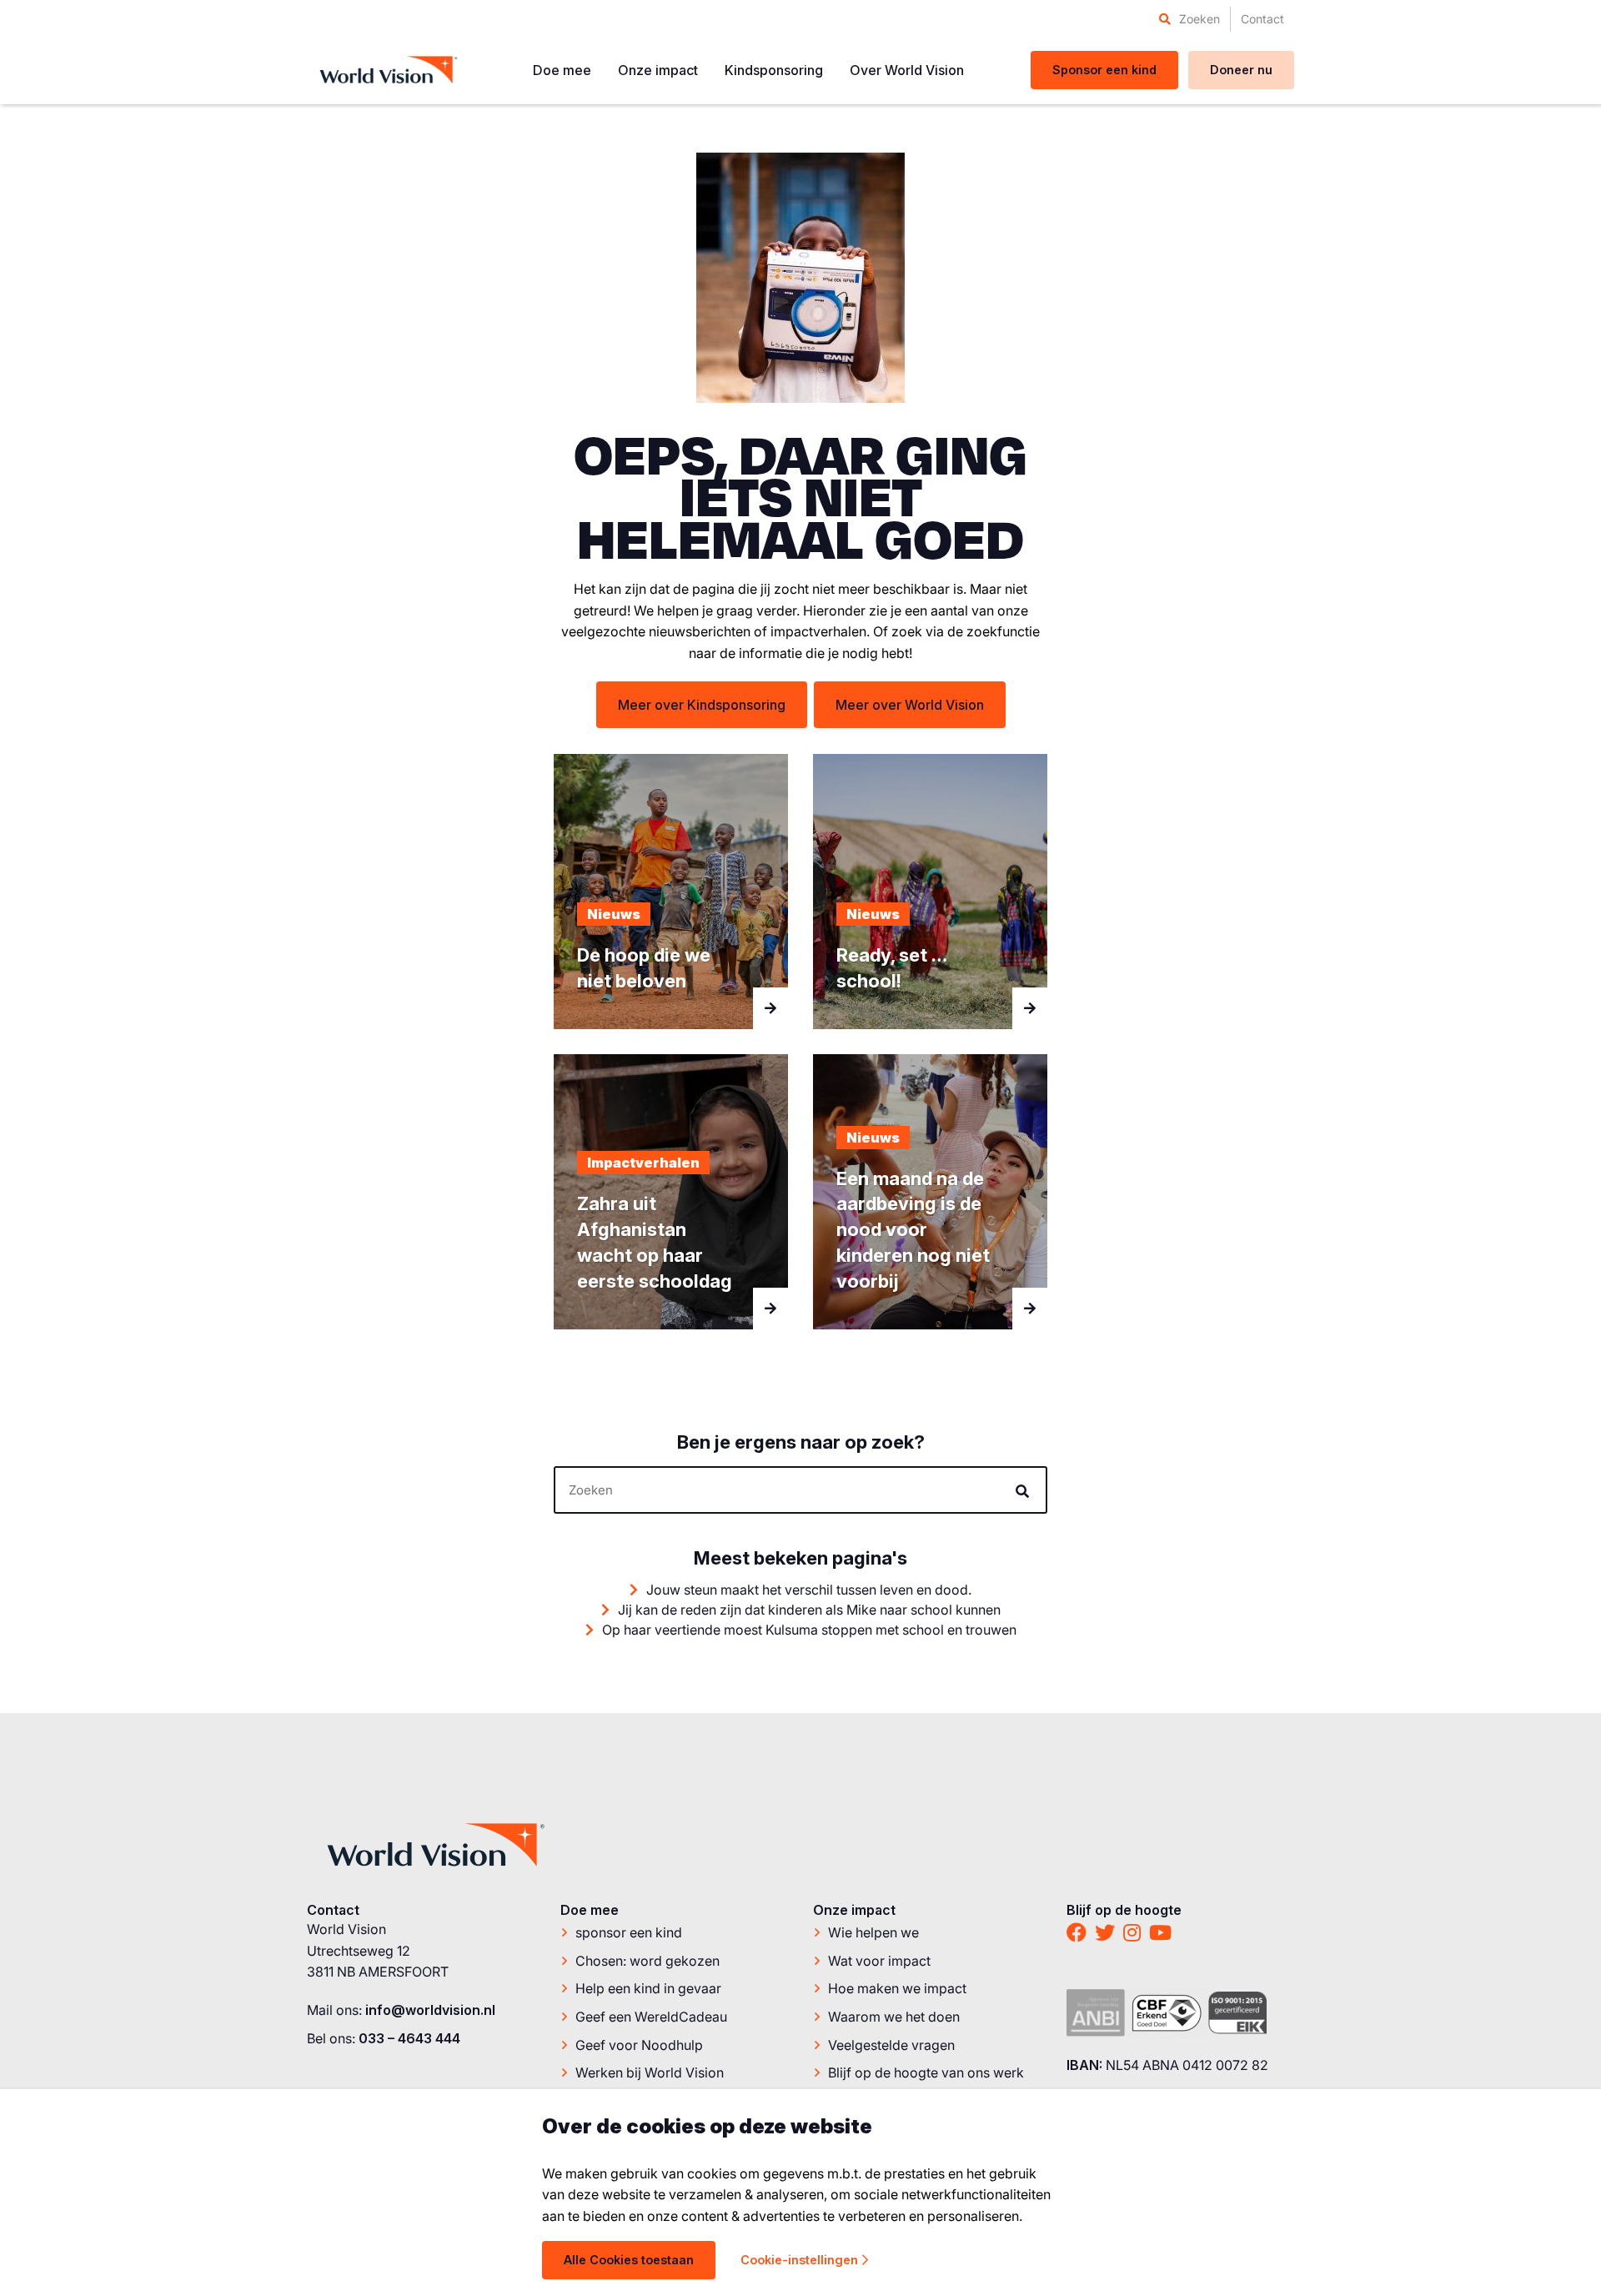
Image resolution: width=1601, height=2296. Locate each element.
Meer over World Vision (910, 705)
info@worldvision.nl (430, 2010)
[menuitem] (1189, 19)
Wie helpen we (873, 1932)
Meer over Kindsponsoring (702, 705)
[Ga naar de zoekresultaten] (1025, 1491)
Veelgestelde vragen (891, 2045)
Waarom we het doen (894, 2017)
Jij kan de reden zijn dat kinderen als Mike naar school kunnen (808, 1610)
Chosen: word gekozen (647, 1961)
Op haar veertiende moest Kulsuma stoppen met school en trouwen (808, 1630)
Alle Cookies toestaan (629, 2260)
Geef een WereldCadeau (651, 2017)
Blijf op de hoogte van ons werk (926, 2072)
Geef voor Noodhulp (639, 2045)
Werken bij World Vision (650, 2072)
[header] (800, 1490)
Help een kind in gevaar (648, 1988)
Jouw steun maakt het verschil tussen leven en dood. (807, 1590)
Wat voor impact (879, 1961)
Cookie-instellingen (799, 2260)
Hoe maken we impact (897, 1988)
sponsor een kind (629, 1932)
